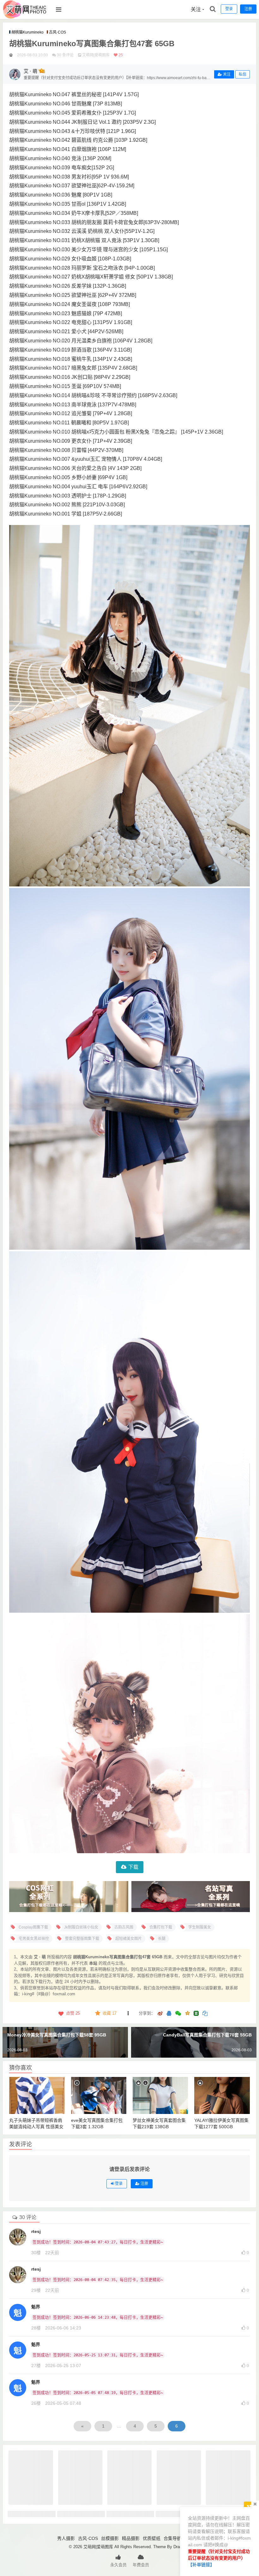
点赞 (73, 2013)
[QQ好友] (169, 2014)
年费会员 (141, 2565)
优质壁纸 (152, 2538)
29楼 (36, 2290)
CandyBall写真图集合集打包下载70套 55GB (207, 2035)
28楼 (36, 2328)
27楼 (36, 2366)
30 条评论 (65, 55)
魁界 (36, 2307)
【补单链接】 (201, 2565)
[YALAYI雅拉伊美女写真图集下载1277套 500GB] (222, 2095)
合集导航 (172, 2538)
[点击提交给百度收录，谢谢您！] (11, 55)
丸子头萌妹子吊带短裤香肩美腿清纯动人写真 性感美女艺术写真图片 (36, 2127)
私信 (243, 74)
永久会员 (118, 2565)
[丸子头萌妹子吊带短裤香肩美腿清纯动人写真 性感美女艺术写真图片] (37, 2095)
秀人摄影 (66, 2538)
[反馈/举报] (128, 2013)
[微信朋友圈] (179, 2014)
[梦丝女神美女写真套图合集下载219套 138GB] (160, 2095)
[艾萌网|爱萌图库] (25, 17)
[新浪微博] (160, 2014)
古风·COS (57, 32)
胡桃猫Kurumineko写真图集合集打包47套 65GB (92, 44)
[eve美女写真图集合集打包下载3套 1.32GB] (99, 2095)
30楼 (36, 2253)
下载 (133, 1867)
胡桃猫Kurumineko (27, 32)
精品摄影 (131, 2538)
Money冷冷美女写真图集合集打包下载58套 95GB (57, 2035)
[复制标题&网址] (205, 2014)
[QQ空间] (187, 2013)
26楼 (36, 2403)
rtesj (36, 2231)
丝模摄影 (110, 2538)
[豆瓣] (196, 2013)
